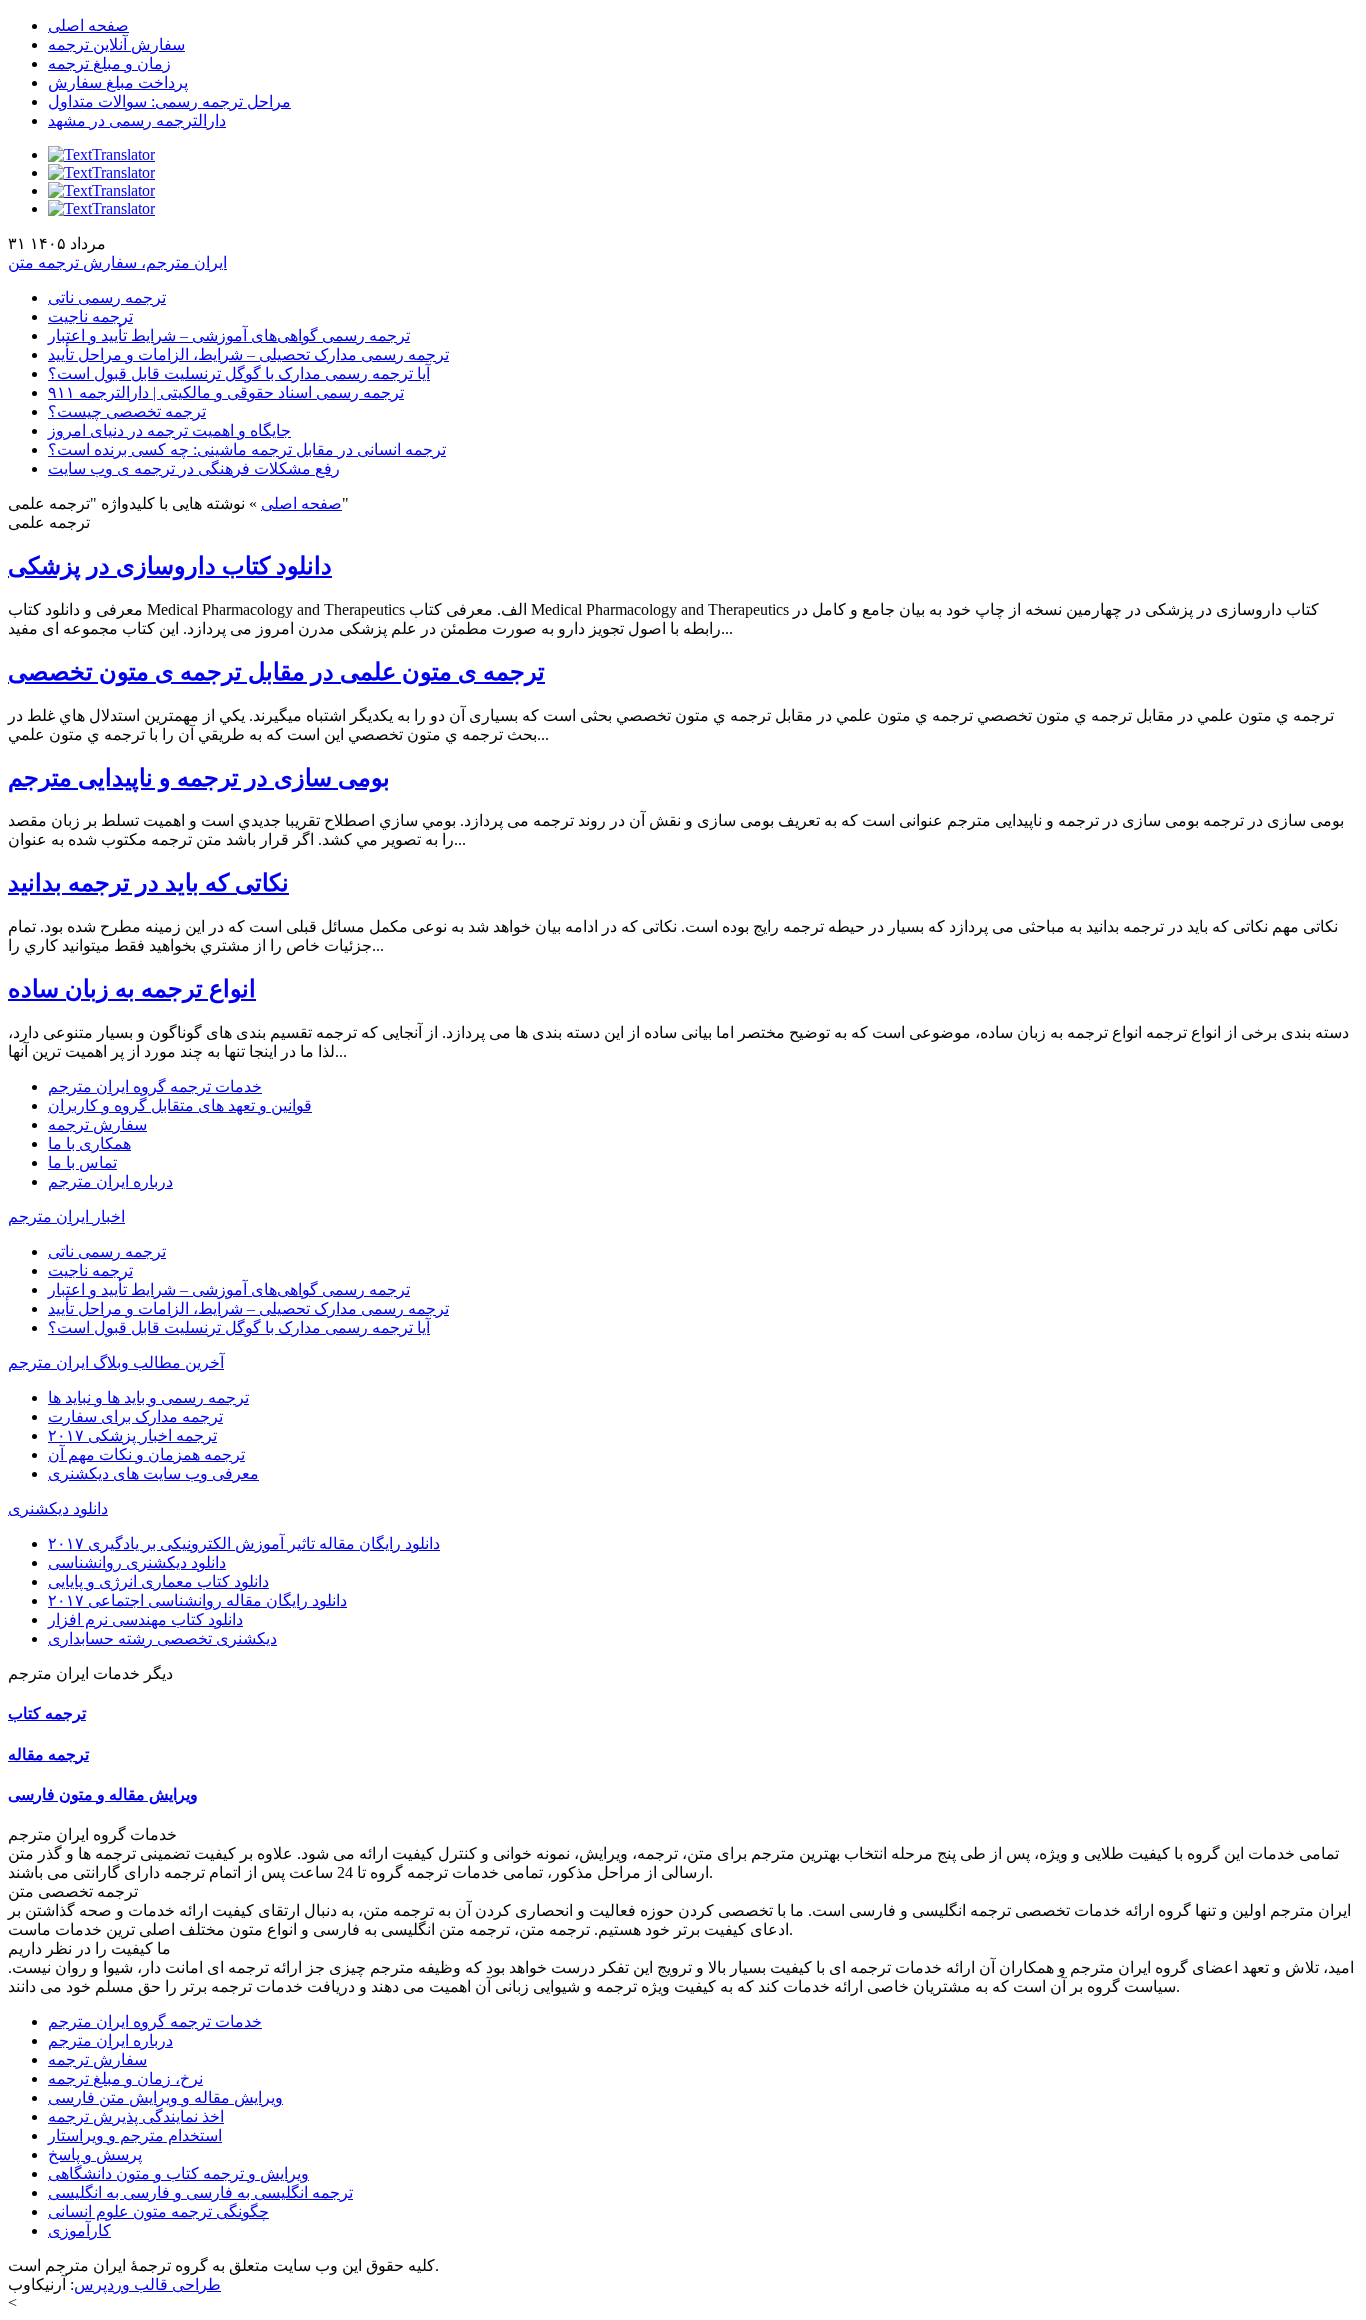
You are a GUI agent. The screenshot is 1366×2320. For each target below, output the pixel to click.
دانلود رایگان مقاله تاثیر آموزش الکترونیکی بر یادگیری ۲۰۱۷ (244, 1543)
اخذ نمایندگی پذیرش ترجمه (136, 2116)
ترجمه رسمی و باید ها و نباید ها (148, 1397)
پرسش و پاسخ (95, 2154)
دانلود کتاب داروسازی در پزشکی (170, 566)
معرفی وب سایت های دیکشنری (153, 1473)
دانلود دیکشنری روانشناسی (137, 1562)
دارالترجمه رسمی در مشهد (137, 120)
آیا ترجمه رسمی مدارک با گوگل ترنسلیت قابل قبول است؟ (239, 373)
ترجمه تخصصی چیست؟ (127, 411)
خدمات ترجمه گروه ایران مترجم (155, 1086)
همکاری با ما (89, 1143)
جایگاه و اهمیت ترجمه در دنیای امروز (169, 430)
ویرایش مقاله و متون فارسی (103, 1794)
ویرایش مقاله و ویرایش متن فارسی (165, 2097)
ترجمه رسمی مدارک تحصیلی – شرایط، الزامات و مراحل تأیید (248, 354)
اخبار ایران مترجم (66, 1216)
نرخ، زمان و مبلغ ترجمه (125, 2078)
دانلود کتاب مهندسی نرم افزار (145, 1619)
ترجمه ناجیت (90, 316)
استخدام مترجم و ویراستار (135, 2135)
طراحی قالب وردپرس (147, 2284)
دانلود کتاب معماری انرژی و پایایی (158, 1581)
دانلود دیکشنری (58, 1508)
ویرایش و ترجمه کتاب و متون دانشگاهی (178, 2173)
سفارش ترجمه (97, 1124)
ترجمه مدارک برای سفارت (135, 1416)
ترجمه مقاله (48, 1754)
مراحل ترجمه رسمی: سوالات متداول (169, 101)
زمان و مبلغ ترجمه (109, 63)
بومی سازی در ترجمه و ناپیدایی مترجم (199, 778)
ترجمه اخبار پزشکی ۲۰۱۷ (132, 1435)
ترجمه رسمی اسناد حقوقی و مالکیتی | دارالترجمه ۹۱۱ (226, 392)
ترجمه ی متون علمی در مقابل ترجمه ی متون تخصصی (276, 672)
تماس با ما (82, 1162)
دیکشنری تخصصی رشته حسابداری (162, 1638)
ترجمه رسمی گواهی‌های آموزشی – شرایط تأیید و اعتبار (229, 335)
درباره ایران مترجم (110, 1181)
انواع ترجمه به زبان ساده (132, 989)
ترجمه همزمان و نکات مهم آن (146, 1454)
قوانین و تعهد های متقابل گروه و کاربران (180, 1105)
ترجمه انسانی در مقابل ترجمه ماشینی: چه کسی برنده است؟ (247, 449)
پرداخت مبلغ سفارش (118, 82)
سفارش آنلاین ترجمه (116, 44)
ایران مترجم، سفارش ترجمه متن (117, 262)
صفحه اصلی (88, 25)
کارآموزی (79, 2230)
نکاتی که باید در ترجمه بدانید (148, 883)
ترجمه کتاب (47, 1713)
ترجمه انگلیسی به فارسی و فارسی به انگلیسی (200, 2192)
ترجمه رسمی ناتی (107, 297)
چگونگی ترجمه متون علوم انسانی (158, 2211)
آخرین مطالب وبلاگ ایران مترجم (116, 1362)
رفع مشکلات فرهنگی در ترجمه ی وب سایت (194, 468)
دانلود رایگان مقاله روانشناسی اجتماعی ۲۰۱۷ (197, 1600)
